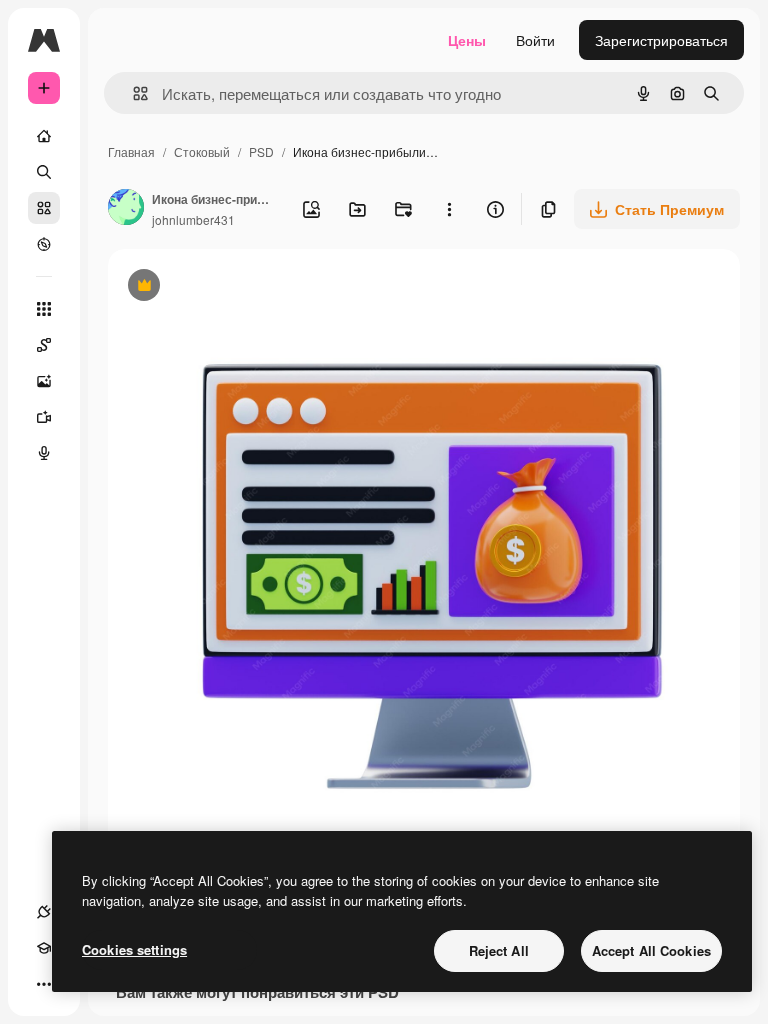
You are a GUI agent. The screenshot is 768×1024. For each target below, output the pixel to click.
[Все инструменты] (44, 309)
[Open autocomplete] (132, 93)
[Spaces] (44, 345)
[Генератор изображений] (44, 381)
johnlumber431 (193, 219)
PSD (261, 151)
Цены (467, 40)
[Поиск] (44, 172)
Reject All (499, 950)
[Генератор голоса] (44, 453)
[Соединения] (44, 912)
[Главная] (44, 136)
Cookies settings (134, 949)
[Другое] (44, 984)
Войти (535, 40)
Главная (131, 151)
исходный (242, 287)
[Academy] (44, 948)
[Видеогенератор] (44, 417)
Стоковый (202, 151)
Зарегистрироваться (661, 40)
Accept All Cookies (651, 950)
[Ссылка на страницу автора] (126, 209)
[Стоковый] (44, 208)
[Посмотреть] (44, 244)
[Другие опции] (449, 209)
